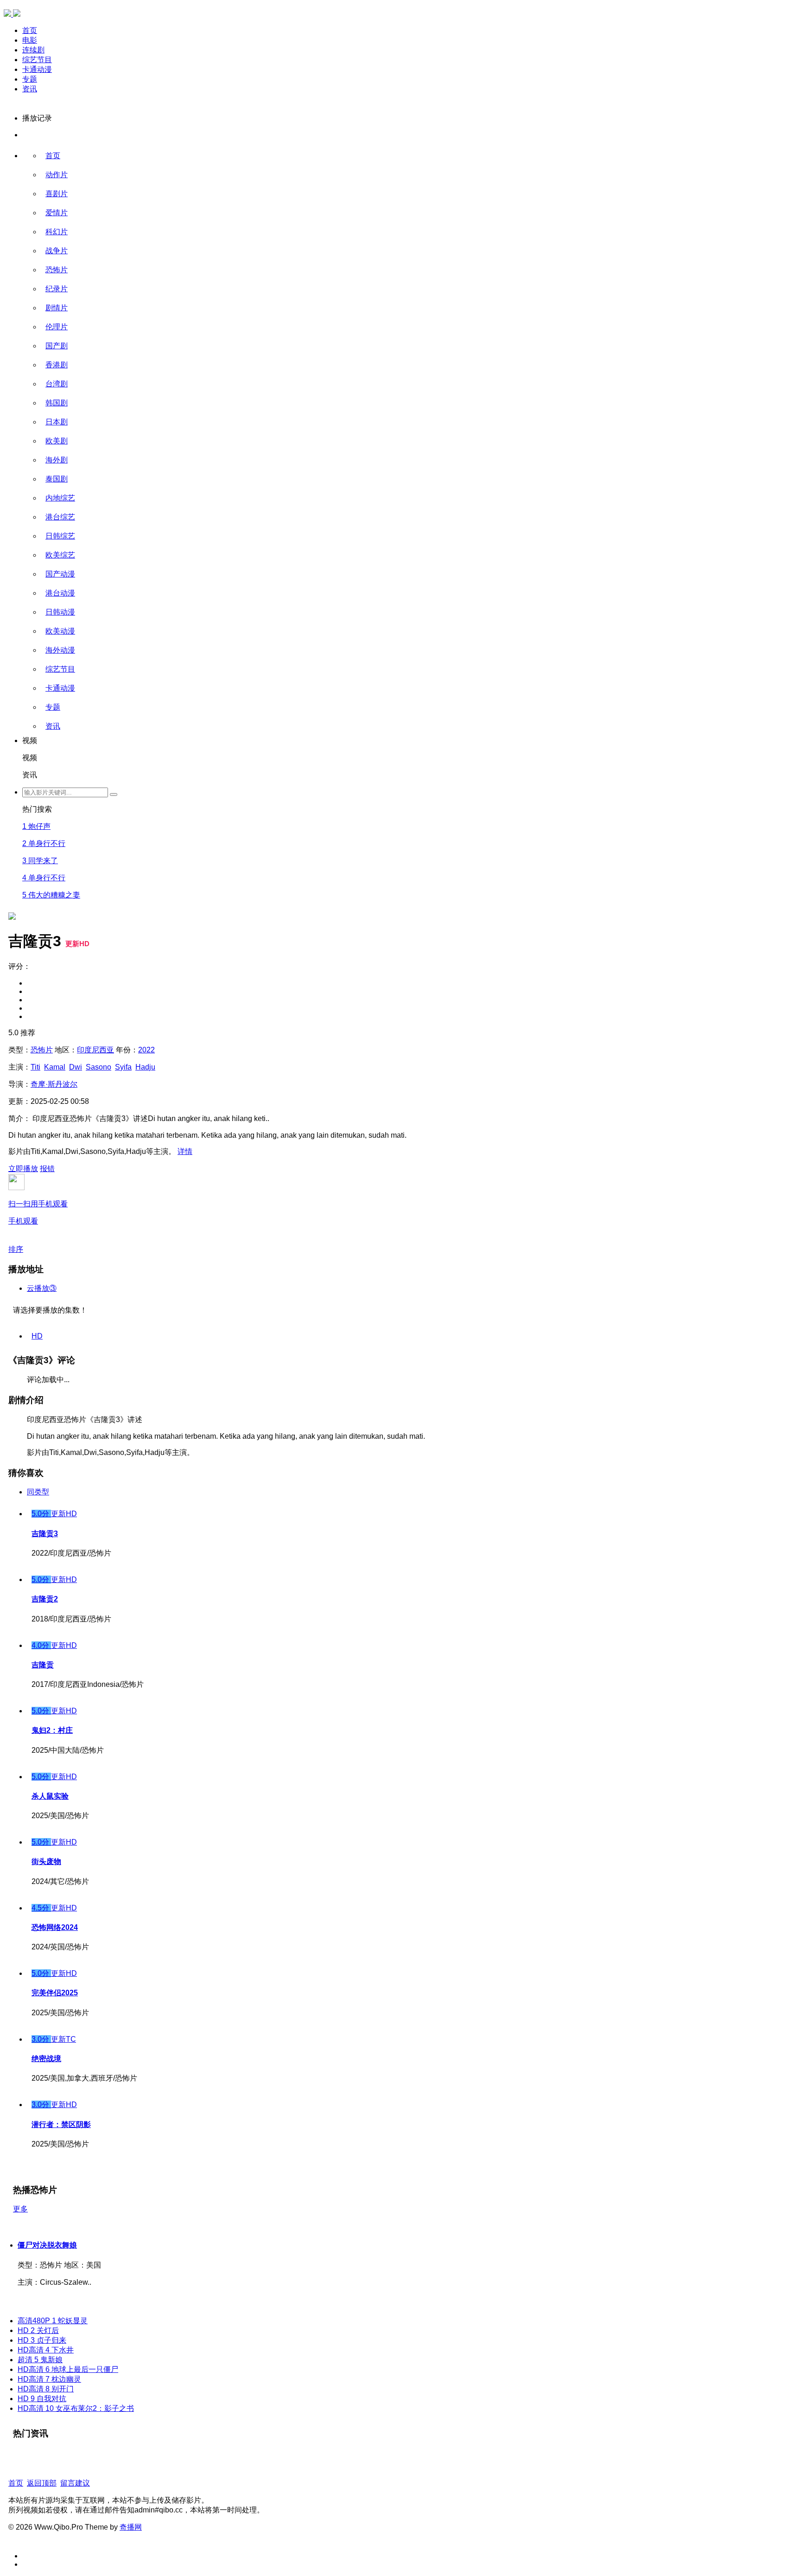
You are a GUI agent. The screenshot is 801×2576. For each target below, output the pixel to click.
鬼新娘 (40, 2360)
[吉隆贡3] (12, 507)
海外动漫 (60, 650)
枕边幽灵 (49, 2379)
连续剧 (33, 50)
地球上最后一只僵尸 (68, 2369)
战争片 (57, 251)
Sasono (99, 1067)
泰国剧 (57, 479)
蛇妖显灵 (53, 2321)
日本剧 (57, 422)
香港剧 (57, 365)
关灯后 (38, 2330)
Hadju (145, 1067)
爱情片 (57, 213)
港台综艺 (60, 517)
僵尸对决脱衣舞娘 (47, 2245)
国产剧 (57, 346)
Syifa (123, 1067)
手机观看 (38, 1212)
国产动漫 (60, 574)
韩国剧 (57, 403)
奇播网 (131, 2527)
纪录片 (57, 289)
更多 (20, 2209)
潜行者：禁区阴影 (61, 2124)
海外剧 (57, 460)
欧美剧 (57, 441)
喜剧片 (57, 194)
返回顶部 (42, 2483)
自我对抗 (42, 2399)
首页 (30, 30)
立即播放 (23, 1169)
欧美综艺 (60, 555)
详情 (185, 1151)
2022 (146, 1050)
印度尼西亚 (95, 1050)
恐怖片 (57, 270)
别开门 (46, 2389)
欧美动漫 (60, 631)
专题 (30, 79)
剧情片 (57, 308)
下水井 (46, 2350)
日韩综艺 (60, 536)
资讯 (30, 89)
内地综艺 (60, 498)
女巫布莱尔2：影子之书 (76, 2408)
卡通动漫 (37, 69)
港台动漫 (60, 593)
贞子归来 (42, 2340)
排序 (16, 1249)
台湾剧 (57, 384)
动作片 (57, 175)
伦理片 (57, 327)
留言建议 (75, 2483)
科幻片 (57, 232)
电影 (30, 40)
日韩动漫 (60, 612)
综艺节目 (37, 60)
